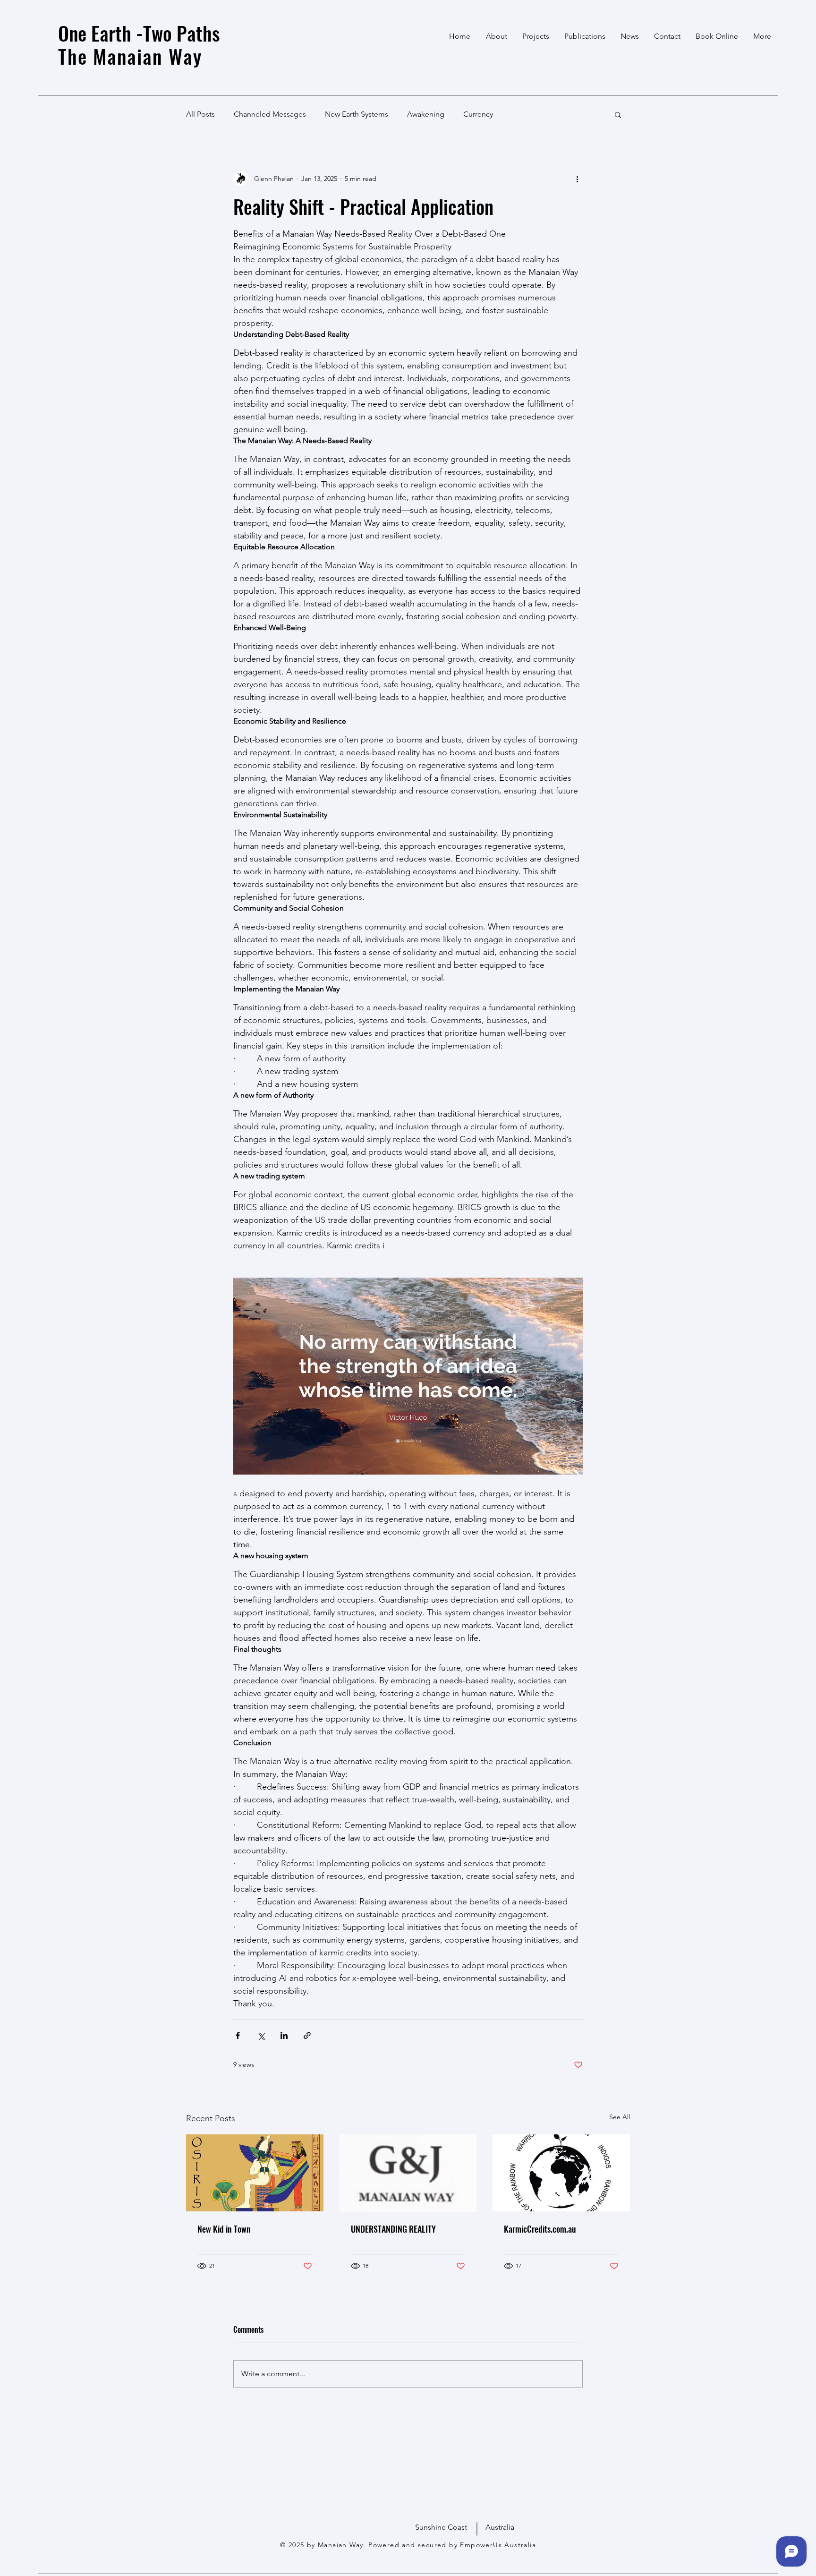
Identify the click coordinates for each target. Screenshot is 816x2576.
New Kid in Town (224, 2229)
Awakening (426, 114)
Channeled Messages (270, 114)
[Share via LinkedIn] (284, 2035)
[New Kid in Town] (255, 2173)
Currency (478, 114)
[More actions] (577, 179)
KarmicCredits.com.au (540, 2229)
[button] (618, 114)
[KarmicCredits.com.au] (561, 2173)
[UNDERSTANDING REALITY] (408, 2173)
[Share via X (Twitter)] (261, 2035)
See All (620, 2117)
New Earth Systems (357, 114)
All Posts (200, 114)
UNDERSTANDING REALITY (393, 2229)
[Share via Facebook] (238, 2035)
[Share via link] (307, 2035)
